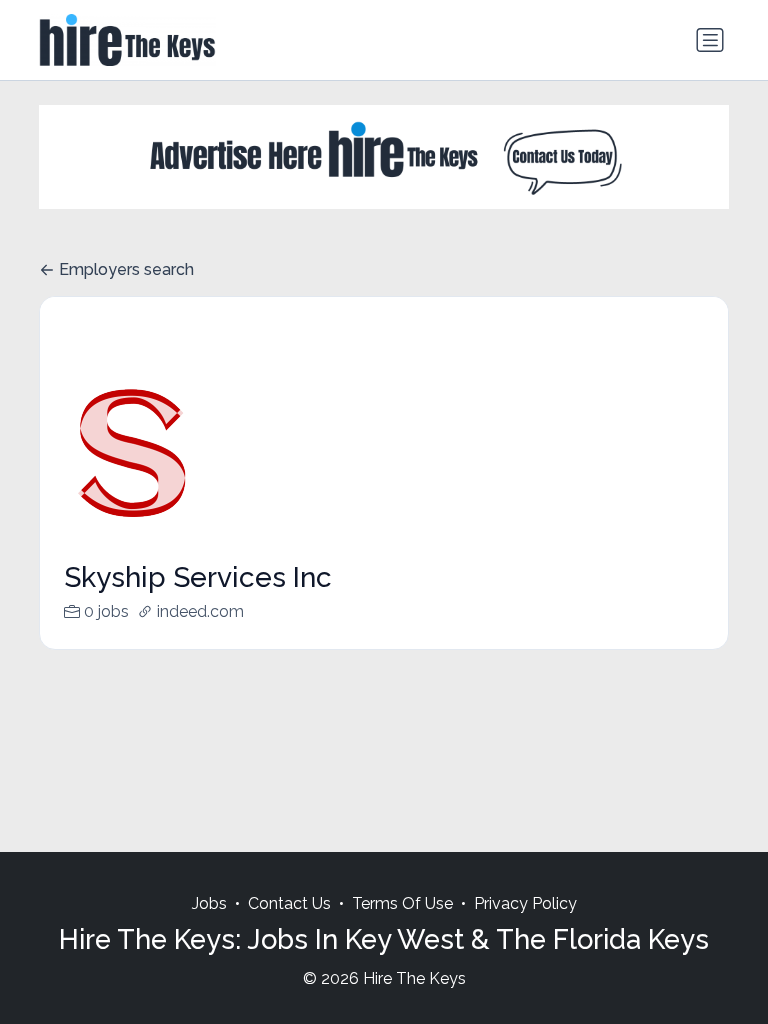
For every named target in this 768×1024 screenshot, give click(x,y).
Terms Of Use (402, 903)
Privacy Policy (525, 903)
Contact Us (289, 903)
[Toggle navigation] (710, 40)
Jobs (209, 903)
